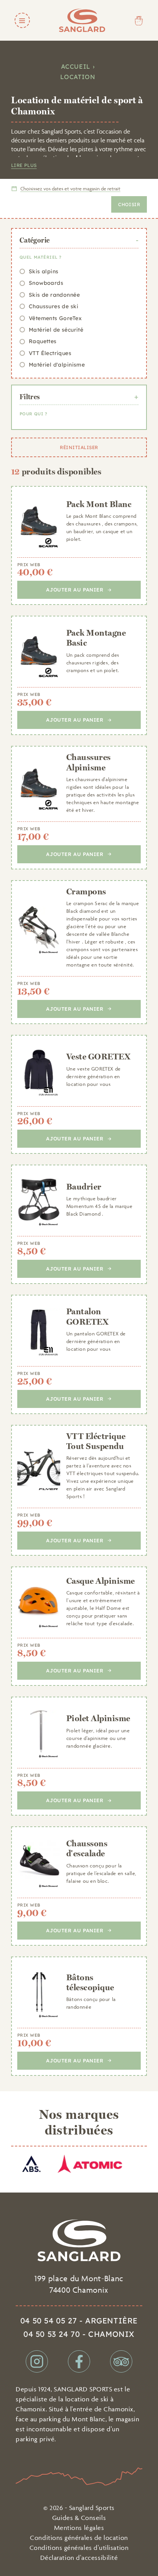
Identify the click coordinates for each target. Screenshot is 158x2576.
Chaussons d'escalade (87, 1848)
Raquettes (43, 341)
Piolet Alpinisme (98, 1718)
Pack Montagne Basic (96, 638)
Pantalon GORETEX (87, 1316)
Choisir (129, 204)
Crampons (86, 891)
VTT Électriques (50, 353)
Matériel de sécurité (56, 330)
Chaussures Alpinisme (89, 762)
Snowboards (46, 283)
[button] (66, 189)
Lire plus (24, 165)
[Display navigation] (22, 20)
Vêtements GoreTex (55, 318)
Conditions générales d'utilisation (79, 2548)
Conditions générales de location (79, 2538)
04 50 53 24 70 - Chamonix (79, 2334)
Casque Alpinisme (101, 1581)
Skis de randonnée (54, 295)
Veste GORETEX (98, 1056)
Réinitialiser (79, 447)
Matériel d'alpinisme (57, 365)
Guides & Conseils (79, 2518)
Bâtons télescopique (90, 1982)
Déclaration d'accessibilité (79, 2558)
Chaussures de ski (53, 306)
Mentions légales (79, 2528)
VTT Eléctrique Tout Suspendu (96, 1441)
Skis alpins (44, 271)
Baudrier (84, 1186)
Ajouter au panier (75, 590)
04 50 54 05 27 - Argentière (79, 2321)
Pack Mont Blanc (99, 504)
